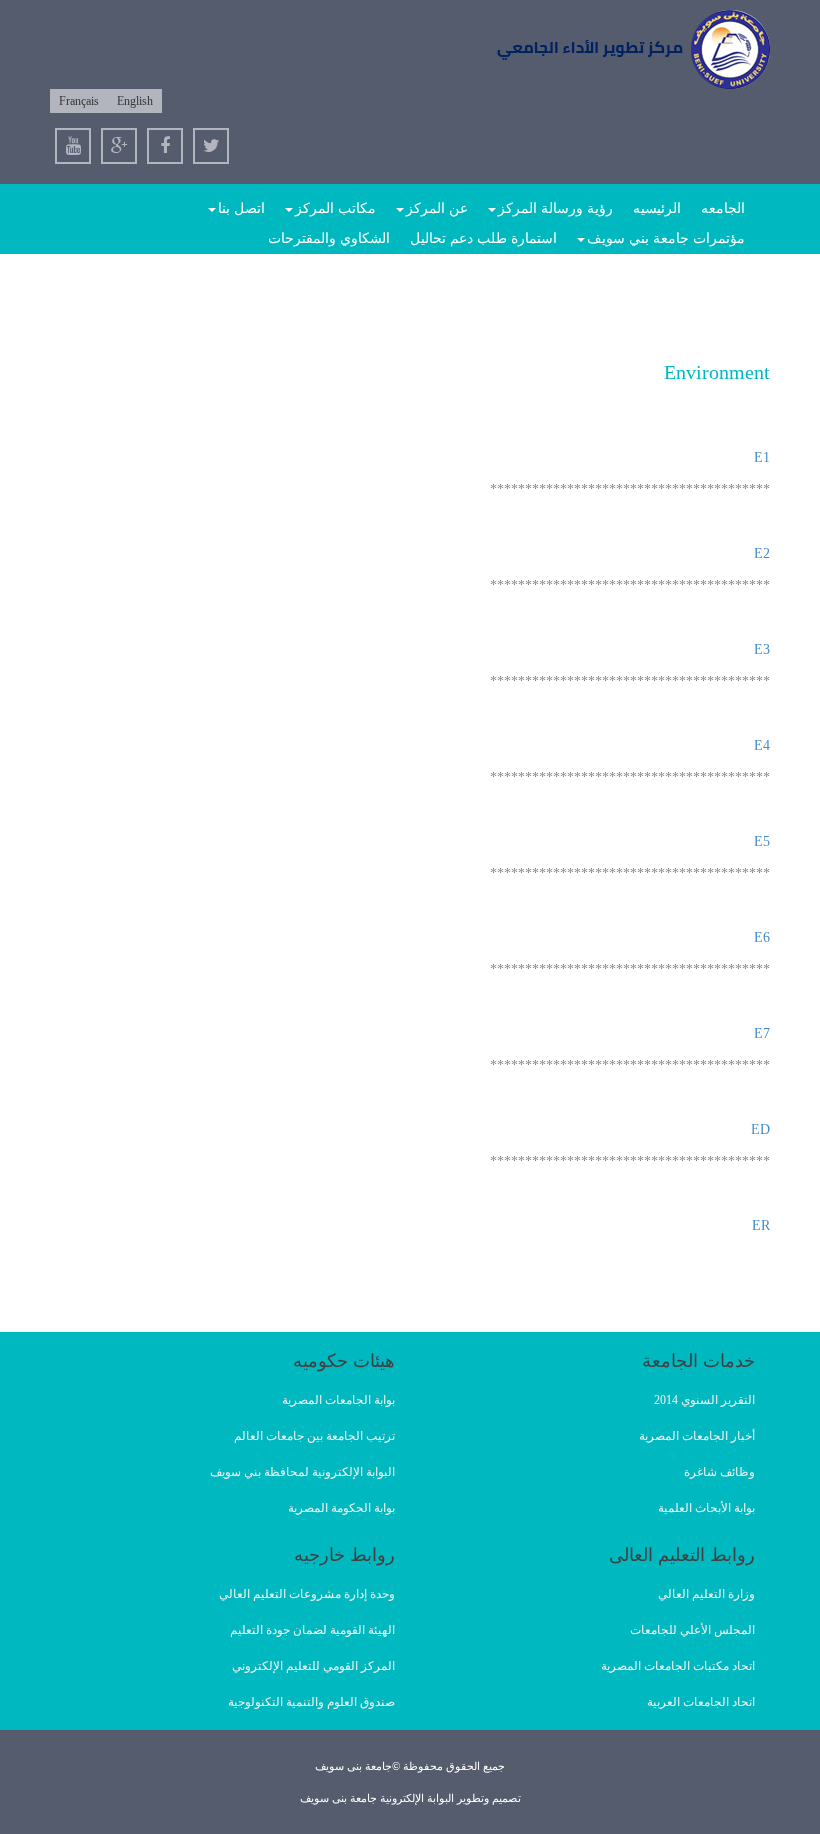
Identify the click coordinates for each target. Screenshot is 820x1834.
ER (761, 1225)
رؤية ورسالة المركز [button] (555, 208)
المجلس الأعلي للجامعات (692, 1630)
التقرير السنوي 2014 (704, 1400)
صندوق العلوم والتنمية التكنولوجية (311, 1702)
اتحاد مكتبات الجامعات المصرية (678, 1666)
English (135, 101)
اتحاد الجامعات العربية (701, 1702)
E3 (762, 649)
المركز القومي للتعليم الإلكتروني (313, 1666)
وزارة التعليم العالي (706, 1594)
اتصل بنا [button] (241, 208)
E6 (762, 937)
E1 (762, 457)
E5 (762, 841)
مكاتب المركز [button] (335, 208)
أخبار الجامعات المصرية (697, 1436)
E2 (762, 553)
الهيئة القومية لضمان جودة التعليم (312, 1630)
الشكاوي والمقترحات (329, 238)
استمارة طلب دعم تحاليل (483, 238)
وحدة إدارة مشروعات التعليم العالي (307, 1594)
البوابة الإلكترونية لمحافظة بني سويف (302, 1472)
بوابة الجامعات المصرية (338, 1400)
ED (760, 1129)
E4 (762, 745)
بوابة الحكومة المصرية (341, 1508)
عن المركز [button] (437, 208)
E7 (762, 1033)
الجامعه (723, 208)
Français (79, 101)
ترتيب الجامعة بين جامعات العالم (314, 1436)
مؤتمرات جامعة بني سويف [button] (666, 238)
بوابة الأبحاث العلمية (706, 1508)
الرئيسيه (657, 208)
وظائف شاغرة (719, 1472)
